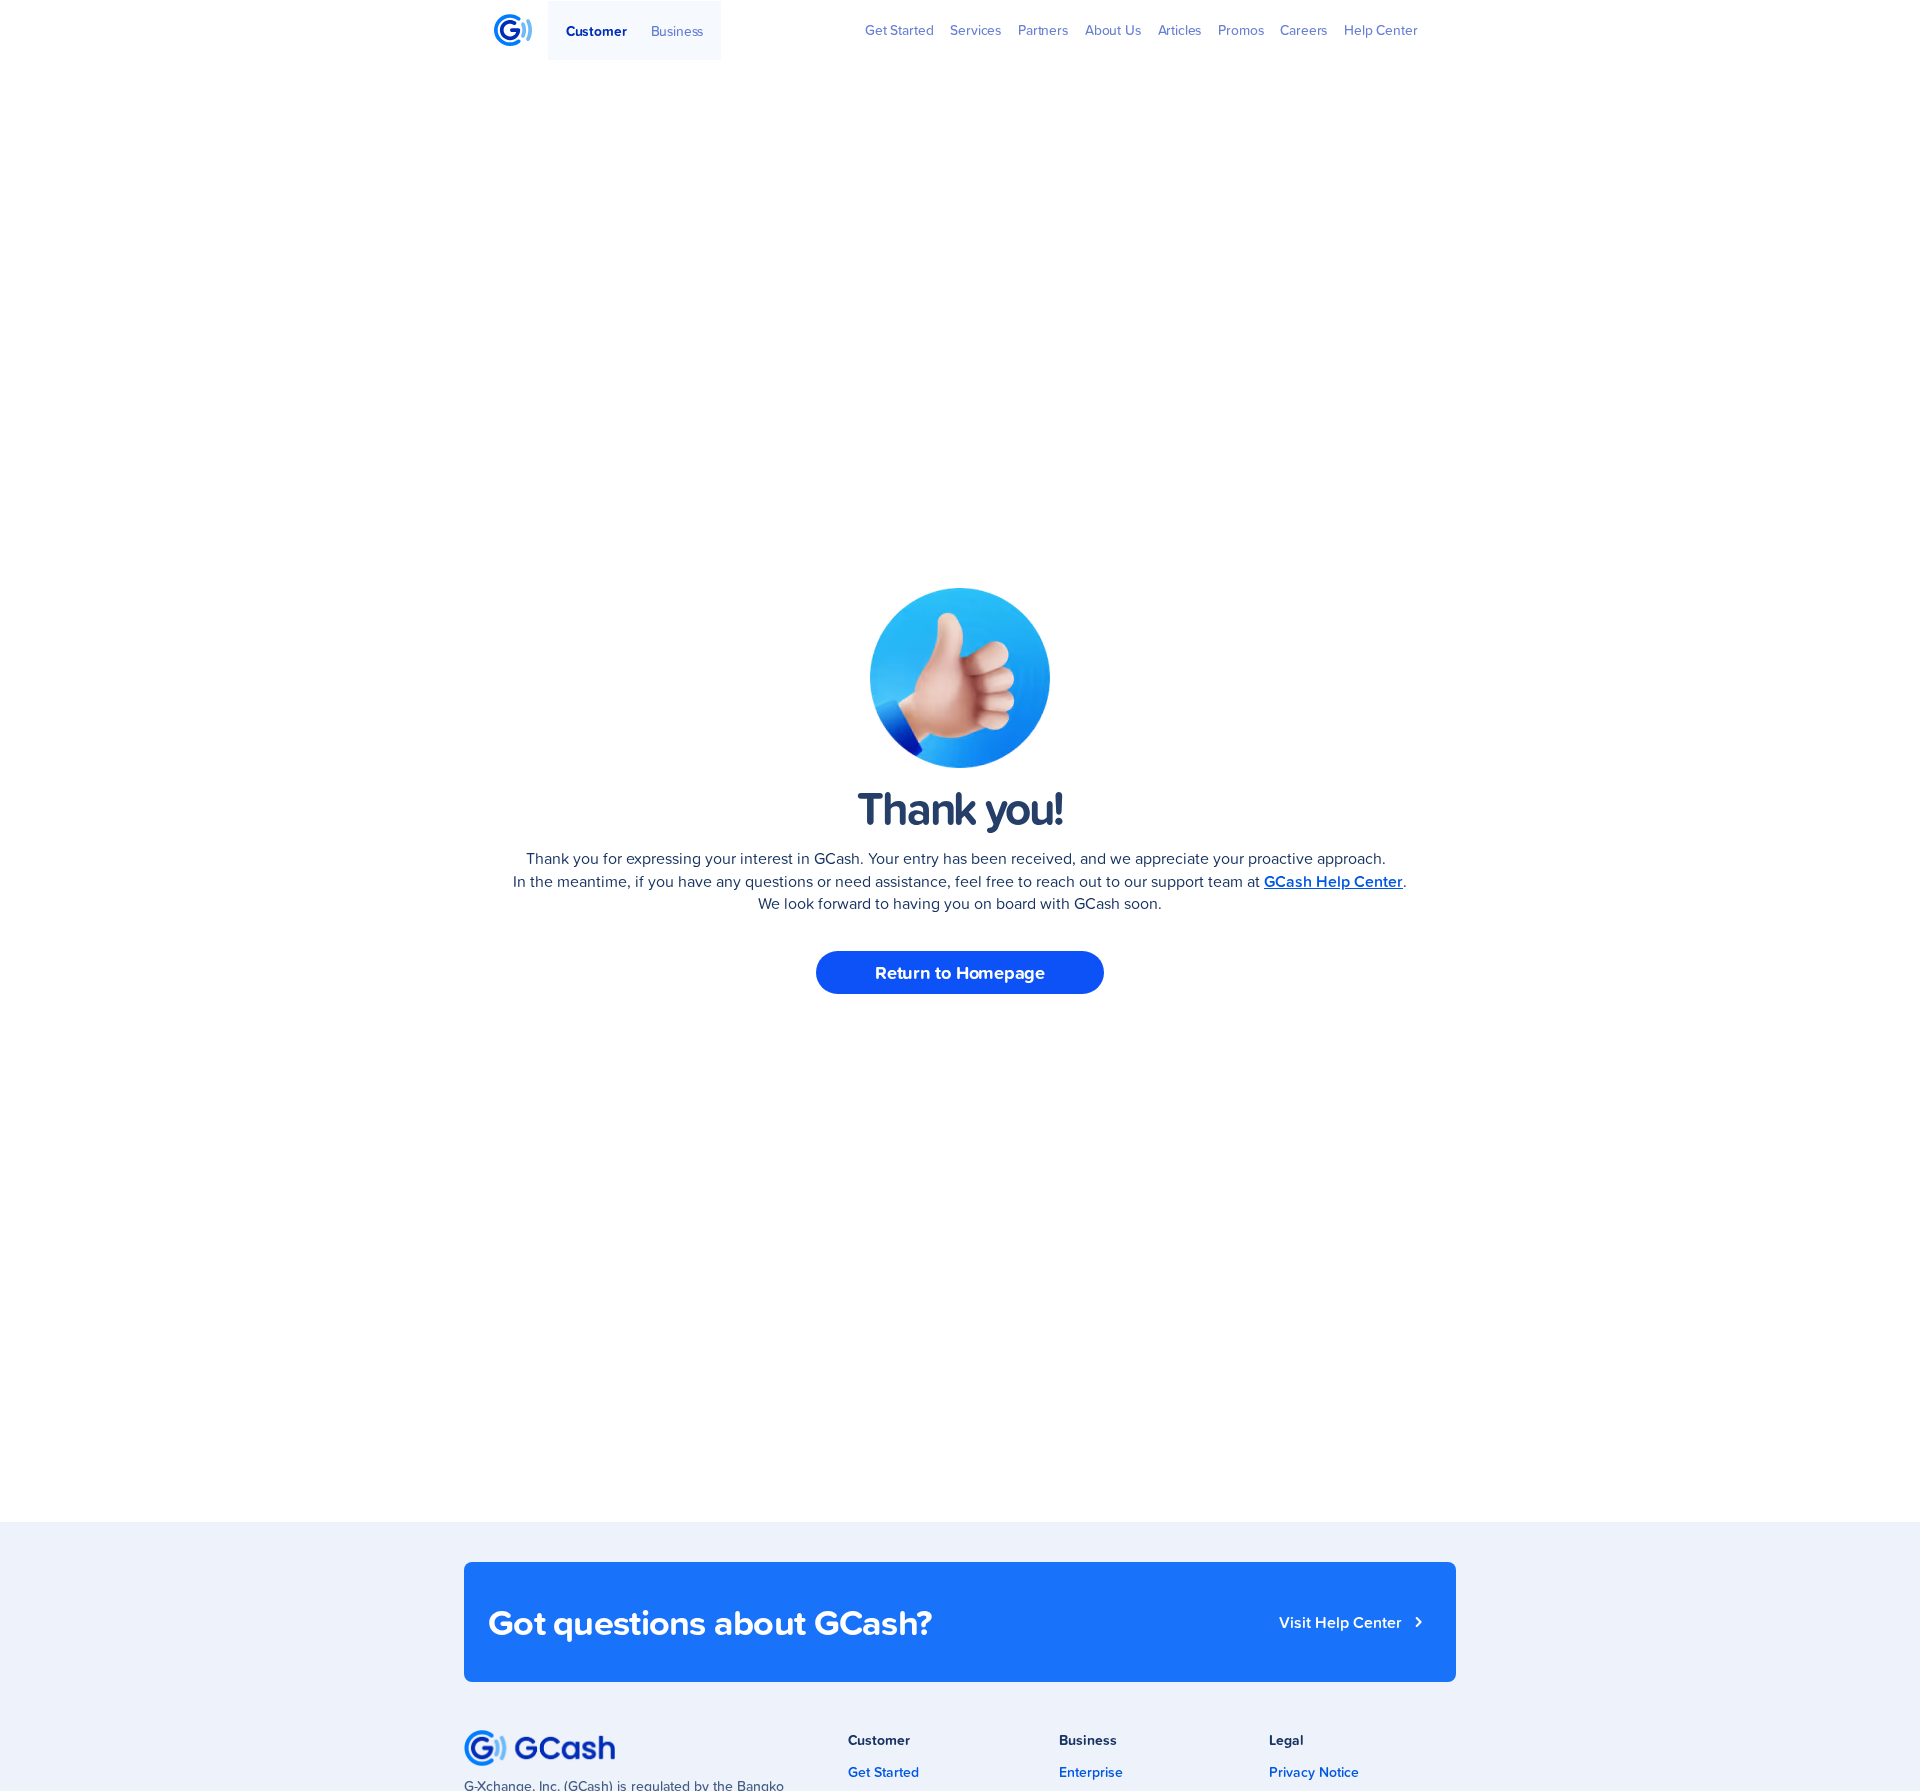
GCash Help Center (1333, 881)
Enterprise (1091, 1772)
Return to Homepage (960, 972)
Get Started (883, 1772)
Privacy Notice (1314, 1772)
